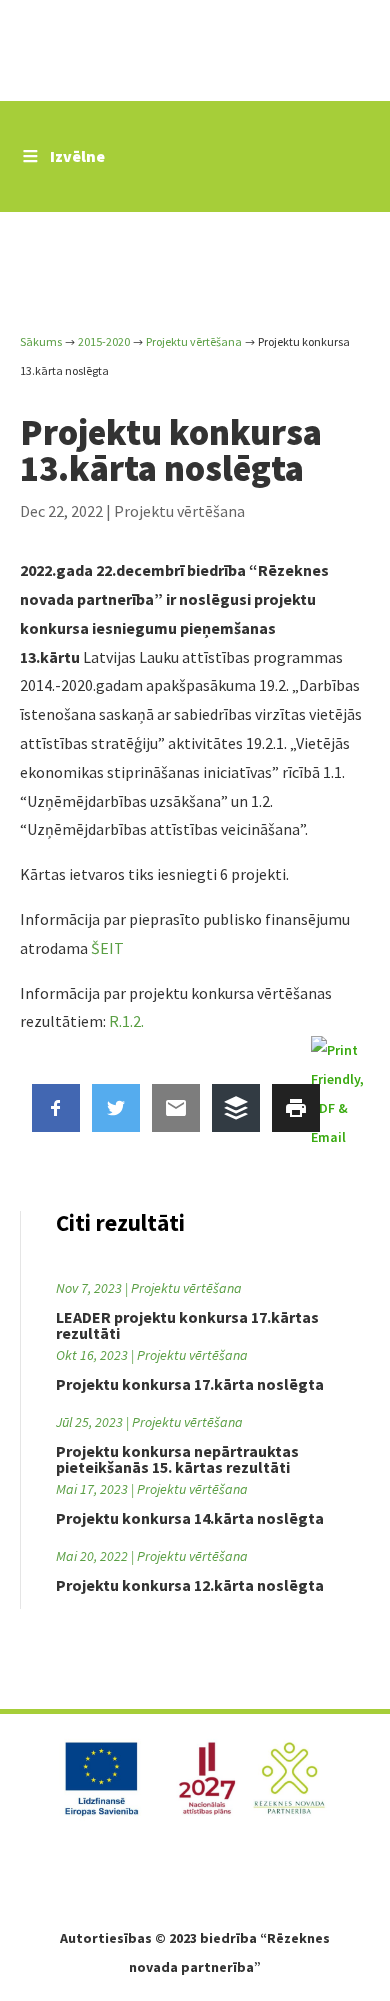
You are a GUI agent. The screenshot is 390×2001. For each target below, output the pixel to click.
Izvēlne (77, 156)
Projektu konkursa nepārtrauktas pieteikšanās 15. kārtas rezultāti (177, 1459)
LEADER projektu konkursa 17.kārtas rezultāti (187, 1325)
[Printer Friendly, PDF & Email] (340, 1093)
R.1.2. (125, 1021)
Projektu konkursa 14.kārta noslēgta (190, 1518)
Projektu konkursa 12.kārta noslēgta (190, 1585)
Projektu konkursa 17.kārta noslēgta (190, 1384)
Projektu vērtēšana (179, 511)
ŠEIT (107, 948)
